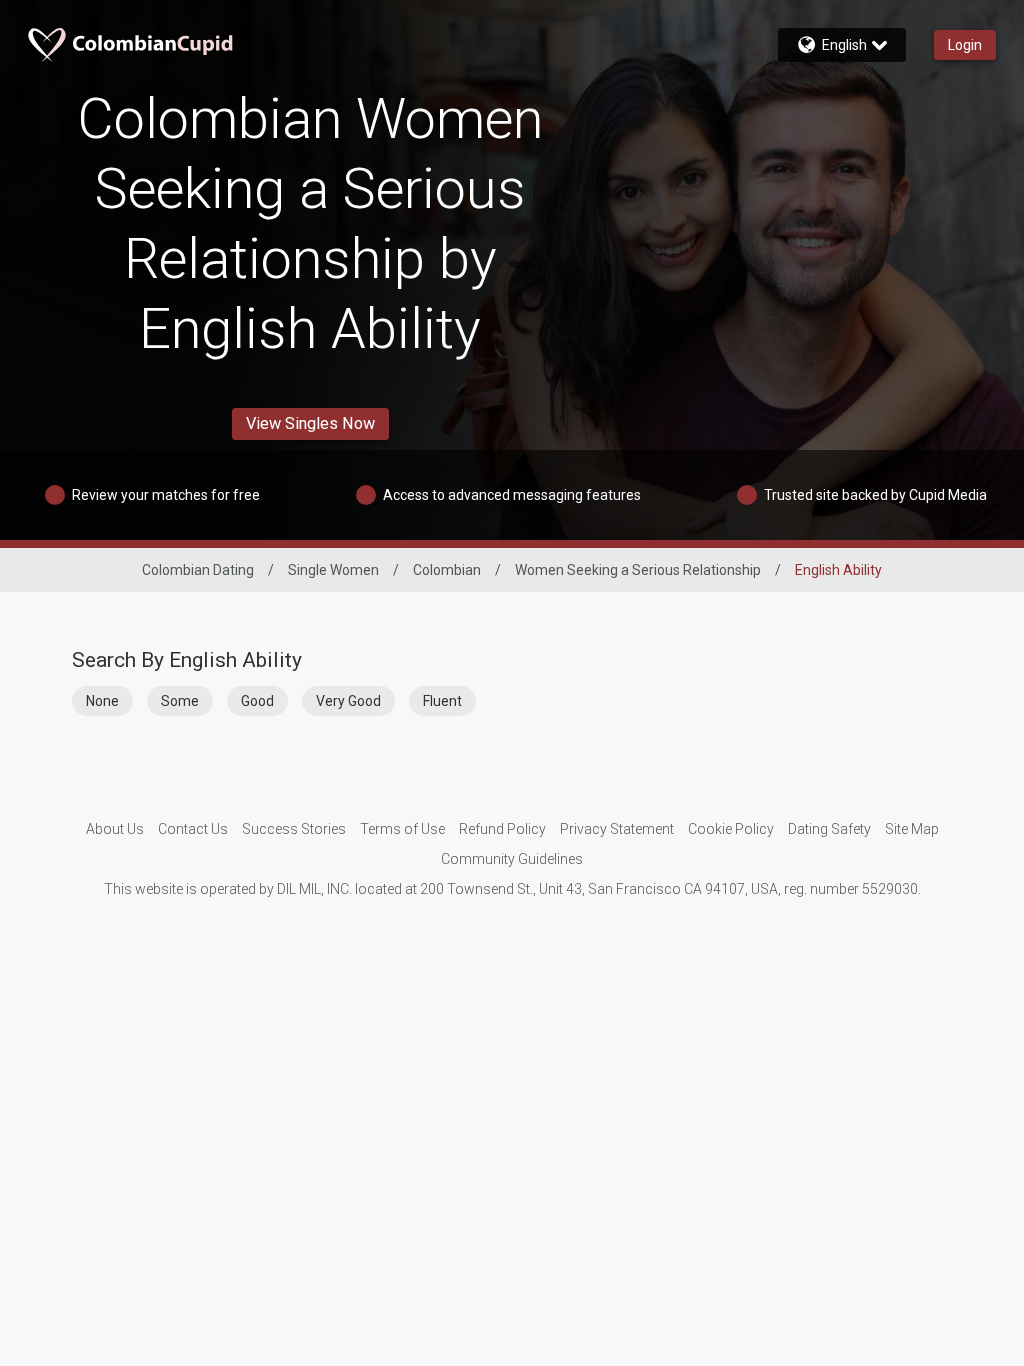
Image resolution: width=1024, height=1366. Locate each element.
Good (257, 701)
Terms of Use (402, 829)
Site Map (912, 829)
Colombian (447, 570)
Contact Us (193, 829)
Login (965, 45)
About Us (115, 829)
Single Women (333, 570)
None (102, 701)
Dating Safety (829, 829)
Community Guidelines (512, 859)
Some (180, 701)
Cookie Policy (731, 829)
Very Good (348, 701)
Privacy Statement (617, 829)
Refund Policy (502, 829)
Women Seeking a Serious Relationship (638, 570)
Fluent (442, 701)
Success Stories (294, 829)
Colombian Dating (198, 570)
